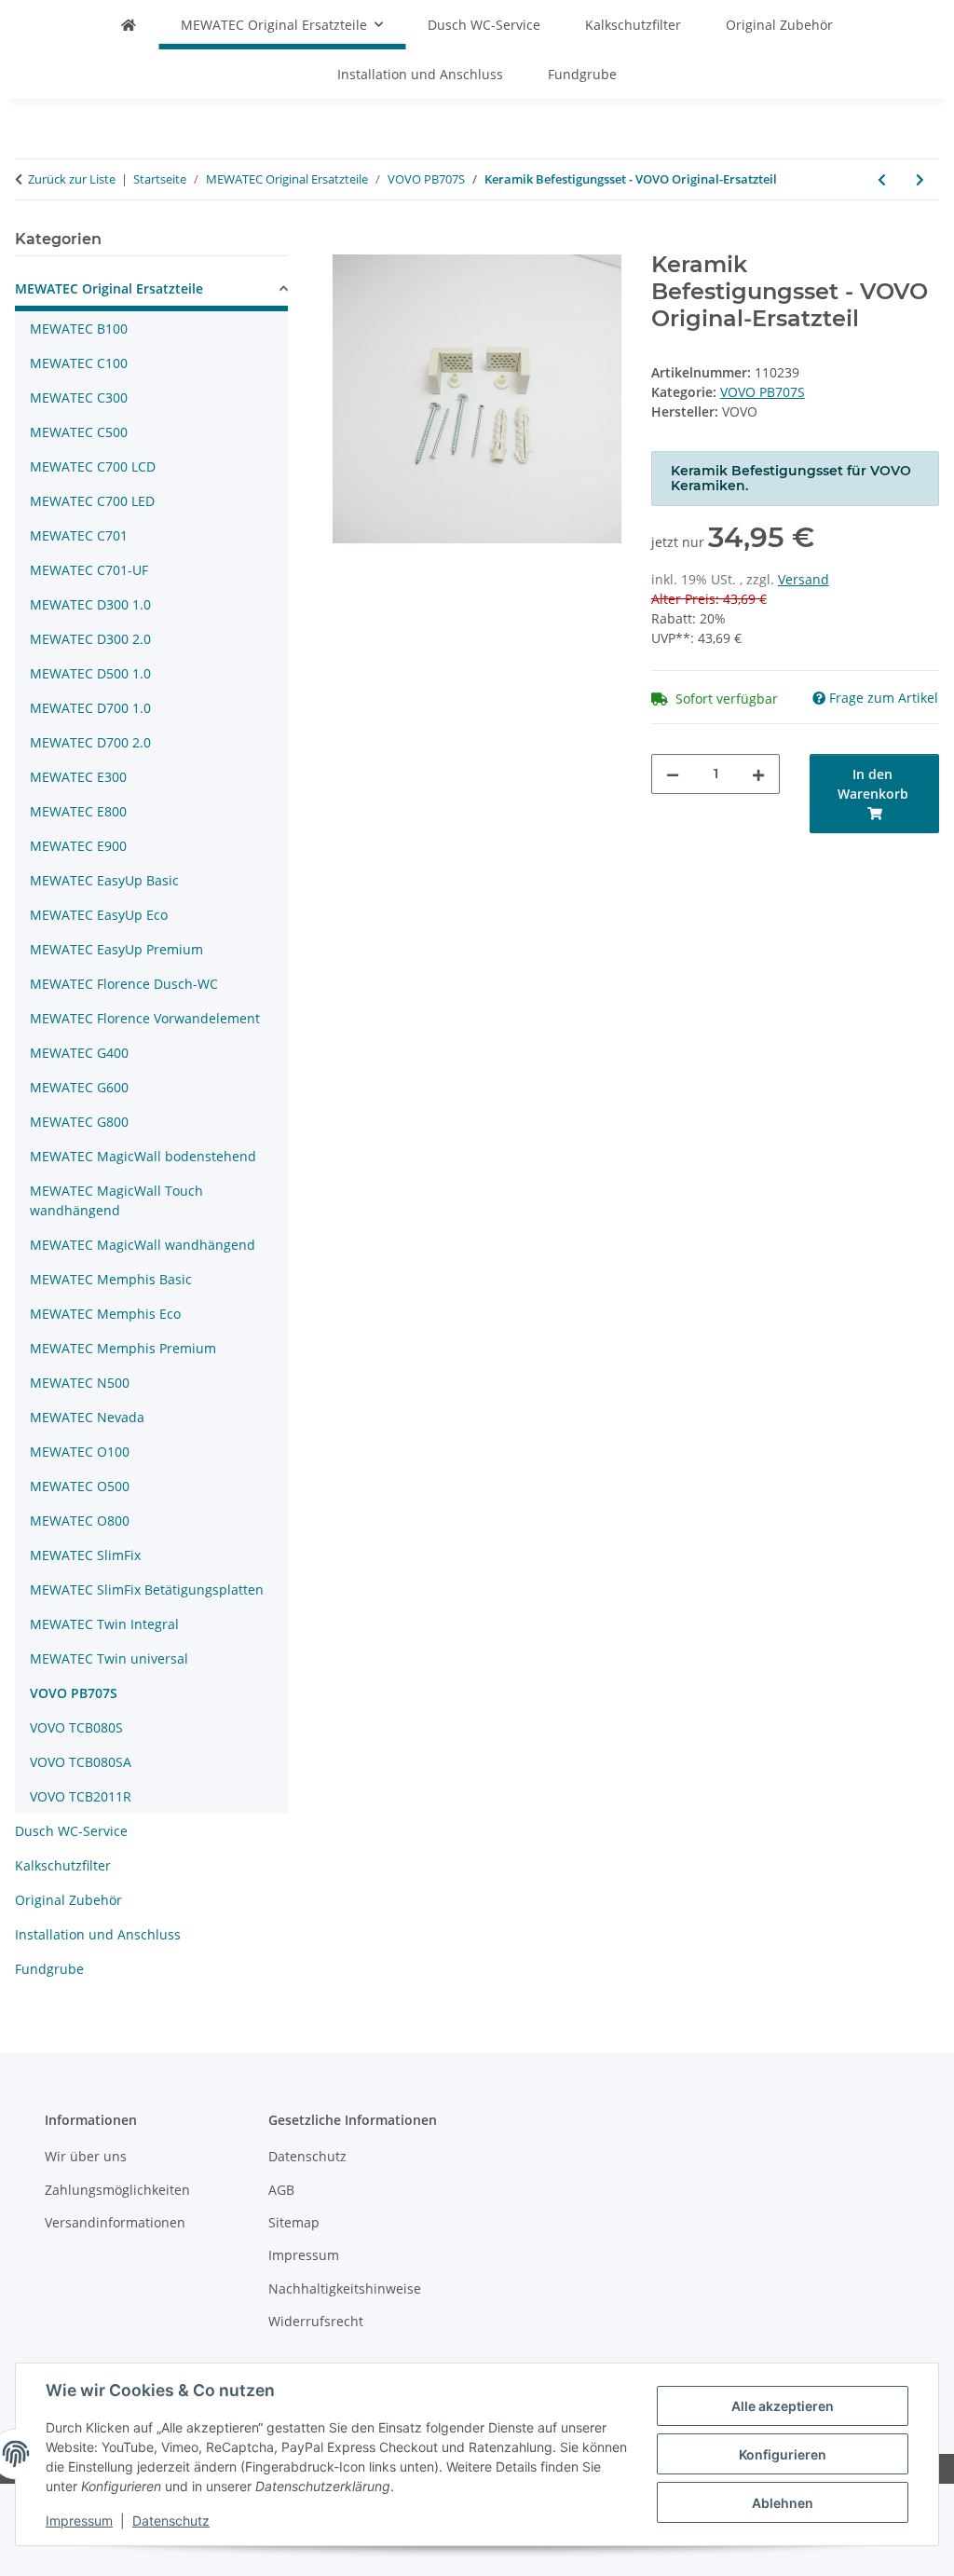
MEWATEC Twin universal (109, 1658)
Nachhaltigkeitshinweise (345, 2288)
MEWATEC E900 (78, 846)
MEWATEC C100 (79, 363)
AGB (281, 2190)
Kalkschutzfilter (63, 1865)
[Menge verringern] (673, 774)
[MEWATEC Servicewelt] (129, 25)
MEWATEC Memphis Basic (111, 1279)
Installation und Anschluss (98, 1934)
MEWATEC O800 (80, 1521)
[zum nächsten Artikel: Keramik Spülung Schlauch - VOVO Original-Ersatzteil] (920, 179)
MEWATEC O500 (80, 1486)
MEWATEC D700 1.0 (90, 708)
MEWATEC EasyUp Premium (116, 949)
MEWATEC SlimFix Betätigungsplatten (147, 1589)
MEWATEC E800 (78, 811)
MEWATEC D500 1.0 (90, 673)
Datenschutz (171, 2521)
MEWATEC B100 (79, 329)
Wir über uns (86, 2156)
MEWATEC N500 (80, 1383)
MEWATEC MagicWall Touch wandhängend (116, 1200)
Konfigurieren (783, 2454)
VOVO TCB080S (76, 1727)
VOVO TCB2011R (81, 1796)
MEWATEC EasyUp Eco (99, 915)
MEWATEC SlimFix (85, 1555)
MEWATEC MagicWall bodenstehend (143, 1156)
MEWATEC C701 (79, 535)
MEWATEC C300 (79, 397)
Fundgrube (49, 1969)
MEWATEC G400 (79, 1053)
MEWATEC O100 (80, 1452)
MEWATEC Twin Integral (104, 1624)
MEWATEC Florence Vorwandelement (145, 1018)
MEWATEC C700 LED (92, 501)
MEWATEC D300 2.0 (90, 639)
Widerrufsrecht (316, 2321)
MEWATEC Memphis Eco (105, 1314)
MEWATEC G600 (79, 1087)
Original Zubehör (68, 1900)
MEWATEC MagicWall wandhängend (143, 1245)
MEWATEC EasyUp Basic (104, 880)
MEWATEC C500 (79, 432)
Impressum (79, 2521)
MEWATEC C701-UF (89, 570)
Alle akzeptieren (783, 2406)
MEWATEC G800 (79, 1122)
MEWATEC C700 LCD (93, 466)
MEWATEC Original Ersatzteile (109, 288)
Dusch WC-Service (71, 1831)
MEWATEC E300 (78, 777)
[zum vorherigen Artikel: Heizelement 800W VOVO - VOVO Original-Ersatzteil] (882, 179)
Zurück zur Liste (72, 179)
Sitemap (294, 2222)
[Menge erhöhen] (758, 774)
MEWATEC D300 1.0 (90, 604)
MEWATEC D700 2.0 (90, 742)
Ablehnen (783, 2503)
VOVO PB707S (763, 392)
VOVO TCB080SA (81, 1762)
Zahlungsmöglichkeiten (117, 2190)
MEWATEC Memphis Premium (123, 1348)
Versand (804, 579)
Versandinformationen (115, 2222)
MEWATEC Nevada (87, 1417)
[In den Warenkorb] (348, 241)
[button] (151, 291)
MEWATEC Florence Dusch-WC (124, 984)
